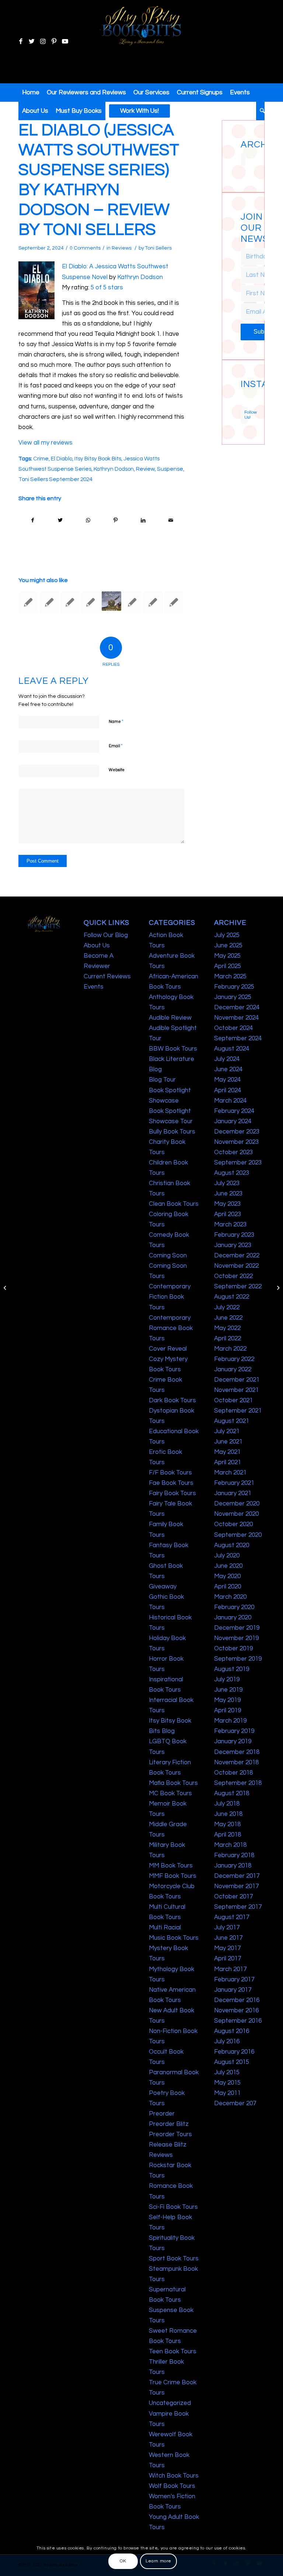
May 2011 (227, 2093)
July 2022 (227, 1308)
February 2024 (234, 1111)
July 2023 (227, 1183)
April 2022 (228, 1339)
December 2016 (237, 2000)
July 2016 (227, 2041)
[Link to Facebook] (21, 42)
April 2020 (228, 1587)
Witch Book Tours (174, 2476)
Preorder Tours (170, 2134)
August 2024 (232, 1049)
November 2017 (236, 1886)
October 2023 (233, 1152)
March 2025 (230, 977)
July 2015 (227, 2072)
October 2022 (233, 1276)
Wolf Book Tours (172, 2486)
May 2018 (227, 1824)
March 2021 (230, 1473)
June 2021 (228, 1442)
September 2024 (238, 1038)
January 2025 (233, 997)
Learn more (158, 2561)
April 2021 (228, 1462)
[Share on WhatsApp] (88, 520)
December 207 (235, 2103)
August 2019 (232, 1669)
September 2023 (238, 1163)
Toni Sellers (158, 248)
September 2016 (238, 2021)
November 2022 (236, 1266)
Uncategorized (170, 2403)
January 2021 (233, 1493)
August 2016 (232, 2031)
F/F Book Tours (170, 1473)
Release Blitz (168, 2145)
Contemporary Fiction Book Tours (170, 1297)
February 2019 (234, 1731)
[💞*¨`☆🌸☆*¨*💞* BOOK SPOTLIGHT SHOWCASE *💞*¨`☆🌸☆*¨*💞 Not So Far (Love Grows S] (241, 401)
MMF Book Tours (173, 1876)
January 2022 (233, 1369)
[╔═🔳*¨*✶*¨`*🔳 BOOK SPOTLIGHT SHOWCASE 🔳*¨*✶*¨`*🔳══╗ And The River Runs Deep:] (241, 393)
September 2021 (238, 1411)
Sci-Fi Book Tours (173, 2207)
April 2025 (228, 966)
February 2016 (234, 2052)
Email (116, 746)
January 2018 (233, 1866)
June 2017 (228, 1938)
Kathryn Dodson (140, 277)
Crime (41, 459)
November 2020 (236, 1514)
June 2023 (228, 1194)
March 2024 (230, 1101)
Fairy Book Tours (172, 1493)
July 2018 (227, 1804)
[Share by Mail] (171, 520)
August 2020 (232, 1545)
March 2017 (230, 1969)
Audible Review (170, 1018)
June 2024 (228, 1069)
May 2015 (227, 2083)
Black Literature (172, 1059)
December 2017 (237, 1876)
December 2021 (237, 1380)
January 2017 (233, 1990)
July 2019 (227, 1679)
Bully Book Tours (172, 1132)
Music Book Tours (174, 1938)
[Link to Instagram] (43, 42)
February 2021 (234, 1483)
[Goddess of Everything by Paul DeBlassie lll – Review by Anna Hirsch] (174, 602)
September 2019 (238, 1659)
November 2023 (236, 1142)
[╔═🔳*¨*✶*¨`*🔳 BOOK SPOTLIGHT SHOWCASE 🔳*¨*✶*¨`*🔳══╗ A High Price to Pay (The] (241, 397)
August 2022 (232, 1297)
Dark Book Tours (172, 1400)
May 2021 (227, 1452)
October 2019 (233, 1649)
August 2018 (232, 1793)
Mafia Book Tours (173, 1783)
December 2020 (237, 1504)
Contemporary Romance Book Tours (171, 1328)
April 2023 (228, 1214)
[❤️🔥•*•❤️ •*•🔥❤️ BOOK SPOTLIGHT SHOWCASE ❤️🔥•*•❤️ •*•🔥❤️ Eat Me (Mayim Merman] (245, 404)
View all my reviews (46, 443)
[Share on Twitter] (60, 520)
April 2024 (228, 1090)
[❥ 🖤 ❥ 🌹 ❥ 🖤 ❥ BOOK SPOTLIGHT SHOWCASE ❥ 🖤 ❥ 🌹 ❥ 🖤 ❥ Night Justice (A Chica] (245, 393)
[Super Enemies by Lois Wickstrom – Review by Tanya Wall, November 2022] (49, 602)
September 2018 (238, 1783)
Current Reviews (107, 977)
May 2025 (227, 956)
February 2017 (234, 1980)
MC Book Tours (170, 1793)
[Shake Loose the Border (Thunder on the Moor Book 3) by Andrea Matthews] (111, 601)
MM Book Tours (171, 1866)
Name (116, 721)
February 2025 (234, 987)
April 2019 (228, 1710)
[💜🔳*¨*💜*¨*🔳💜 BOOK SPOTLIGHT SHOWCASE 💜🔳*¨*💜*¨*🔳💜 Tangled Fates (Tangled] (245, 401)
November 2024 (236, 1018)
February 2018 (234, 1855)
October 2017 (233, 1897)
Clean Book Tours (174, 1204)
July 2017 (227, 1928)
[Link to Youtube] (65, 42)
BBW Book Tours (173, 1049)
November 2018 (236, 1762)
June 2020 (228, 1566)
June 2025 (228, 946)
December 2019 (237, 1628)
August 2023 (232, 1173)
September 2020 (238, 1535)
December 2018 (237, 1752)
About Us (97, 946)
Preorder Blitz (169, 2124)
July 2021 (227, 1431)
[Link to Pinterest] (54, 42)
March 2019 (230, 1721)
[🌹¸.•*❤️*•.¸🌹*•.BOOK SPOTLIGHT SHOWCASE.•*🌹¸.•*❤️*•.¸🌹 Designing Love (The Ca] (241, 404)
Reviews (122, 248)
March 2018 (230, 1845)
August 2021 (232, 1421)
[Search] (260, 111)
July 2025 (227, 935)
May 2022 (227, 1328)
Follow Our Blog (106, 935)
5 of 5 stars (107, 288)
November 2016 (236, 2011)
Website (117, 770)
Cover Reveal (168, 1349)
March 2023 (230, 1225)
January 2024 (233, 1121)
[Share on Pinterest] (115, 520)
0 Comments (85, 248)
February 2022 (234, 1359)
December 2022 (237, 1256)
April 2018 (228, 1835)
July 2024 (227, 1059)
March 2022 (230, 1349)
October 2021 (233, 1400)
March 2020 (230, 1597)
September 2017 (238, 1907)
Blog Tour (162, 1080)
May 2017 (227, 1948)
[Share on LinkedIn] (143, 520)
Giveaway (163, 1587)
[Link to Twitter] (32, 42)
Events (94, 987)
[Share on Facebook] (33, 520)
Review (145, 469)
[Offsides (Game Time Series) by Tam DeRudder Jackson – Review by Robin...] (6, 1288)
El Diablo (62, 459)
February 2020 (234, 1607)
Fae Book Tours (171, 1483)
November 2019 (236, 1638)
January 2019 (233, 1741)
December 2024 (237, 1007)
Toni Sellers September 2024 (55, 479)
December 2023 (237, 1132)
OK (123, 2561)
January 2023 (233, 1245)
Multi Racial (165, 1928)
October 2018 (233, 1773)
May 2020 (227, 1576)
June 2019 (228, 1690)
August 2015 (232, 2062)
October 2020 (233, 1524)
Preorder (162, 2114)
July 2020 (227, 1556)
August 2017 (232, 1917)
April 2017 (228, 1959)
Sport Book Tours (174, 2259)
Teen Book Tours (173, 2352)
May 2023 (227, 1204)
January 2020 (233, 1618)
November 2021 (236, 1390)
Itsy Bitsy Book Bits (98, 459)
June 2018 (228, 1814)
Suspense (170, 469)
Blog (155, 1069)
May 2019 (227, 1700)
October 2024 (233, 1028)
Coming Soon (168, 1256)
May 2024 (227, 1080)
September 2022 (238, 1287)
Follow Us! (246, 415)
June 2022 (228, 1318)
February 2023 (234, 1235)
